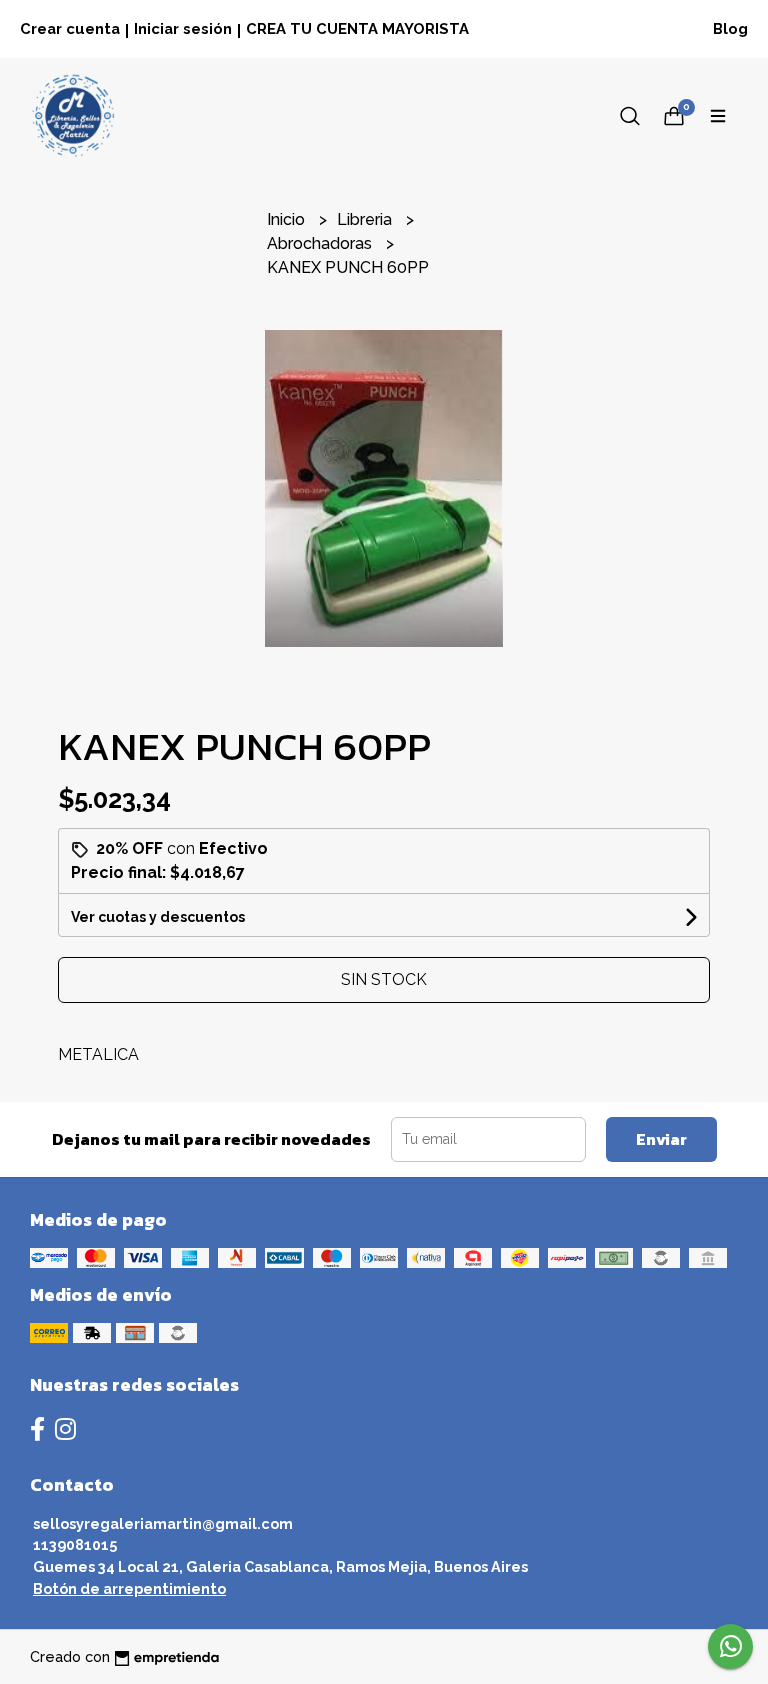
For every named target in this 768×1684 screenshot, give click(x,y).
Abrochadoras (321, 243)
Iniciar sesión (183, 28)
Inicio (288, 219)
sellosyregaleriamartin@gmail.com (163, 1523)
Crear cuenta (70, 28)
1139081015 (75, 1544)
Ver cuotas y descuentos (158, 917)
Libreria (366, 219)
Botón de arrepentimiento (129, 1588)
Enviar (661, 1139)
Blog (730, 28)
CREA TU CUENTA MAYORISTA (357, 28)
